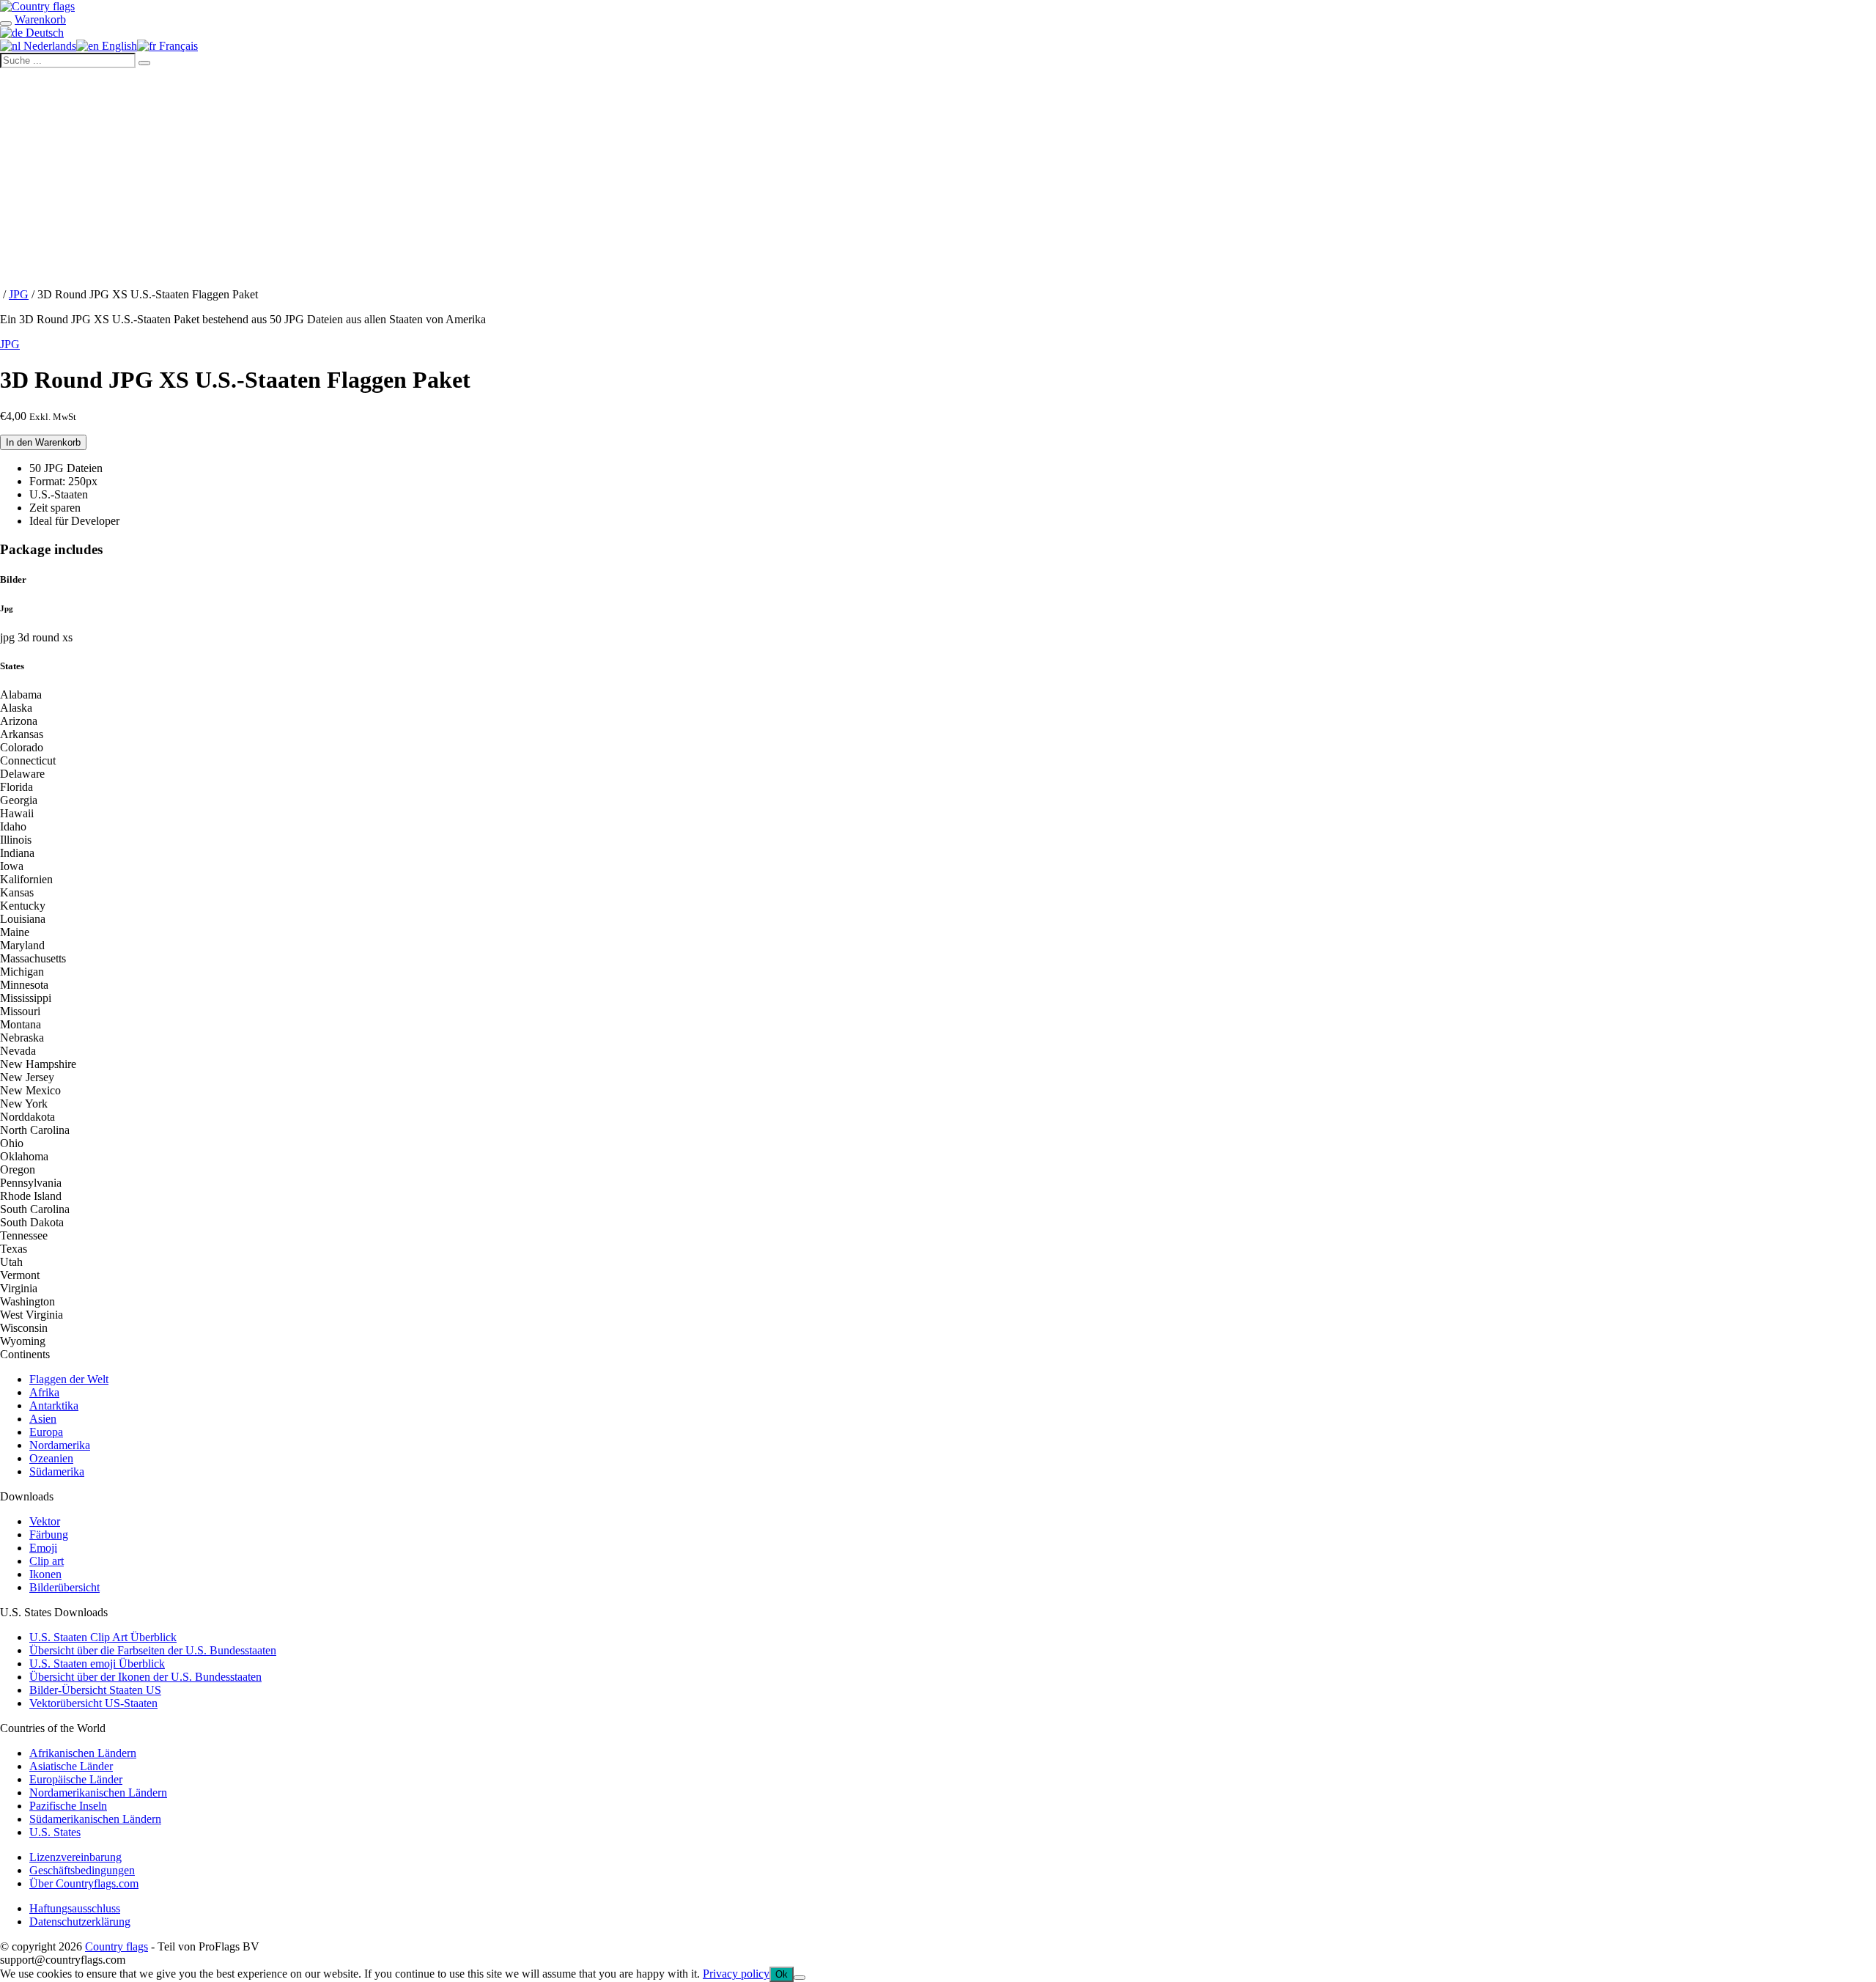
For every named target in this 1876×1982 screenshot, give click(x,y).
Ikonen (45, 1574)
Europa (46, 1432)
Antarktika (54, 1406)
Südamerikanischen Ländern (95, 1819)
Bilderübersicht (64, 1587)
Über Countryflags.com (84, 1883)
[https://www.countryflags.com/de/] (37, 6)
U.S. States (55, 1832)
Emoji (43, 1548)
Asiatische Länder (71, 1766)
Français (177, 46)
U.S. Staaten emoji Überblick (97, 1664)
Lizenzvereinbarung (75, 1857)
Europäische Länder (76, 1779)
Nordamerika (60, 1445)
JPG (19, 294)
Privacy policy (736, 1974)
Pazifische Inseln (68, 1806)
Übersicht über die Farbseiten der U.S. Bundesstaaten (153, 1650)
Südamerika (57, 1471)
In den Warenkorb (43, 442)
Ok (782, 1974)
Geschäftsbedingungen (82, 1870)
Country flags (117, 1946)
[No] (799, 1978)
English (118, 46)
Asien (43, 1419)
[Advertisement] (938, 178)
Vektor (45, 1521)
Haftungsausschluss (75, 1908)
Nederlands (48, 46)
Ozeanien (51, 1458)
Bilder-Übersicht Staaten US (95, 1690)
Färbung (49, 1535)
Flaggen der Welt (69, 1379)
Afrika (44, 1392)
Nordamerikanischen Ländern (98, 1793)
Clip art (47, 1561)
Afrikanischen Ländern (83, 1753)
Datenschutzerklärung (80, 1922)
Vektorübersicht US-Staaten (93, 1703)
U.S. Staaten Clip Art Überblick (103, 1637)
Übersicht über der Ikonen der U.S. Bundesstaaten (145, 1677)
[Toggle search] (6, 23)
